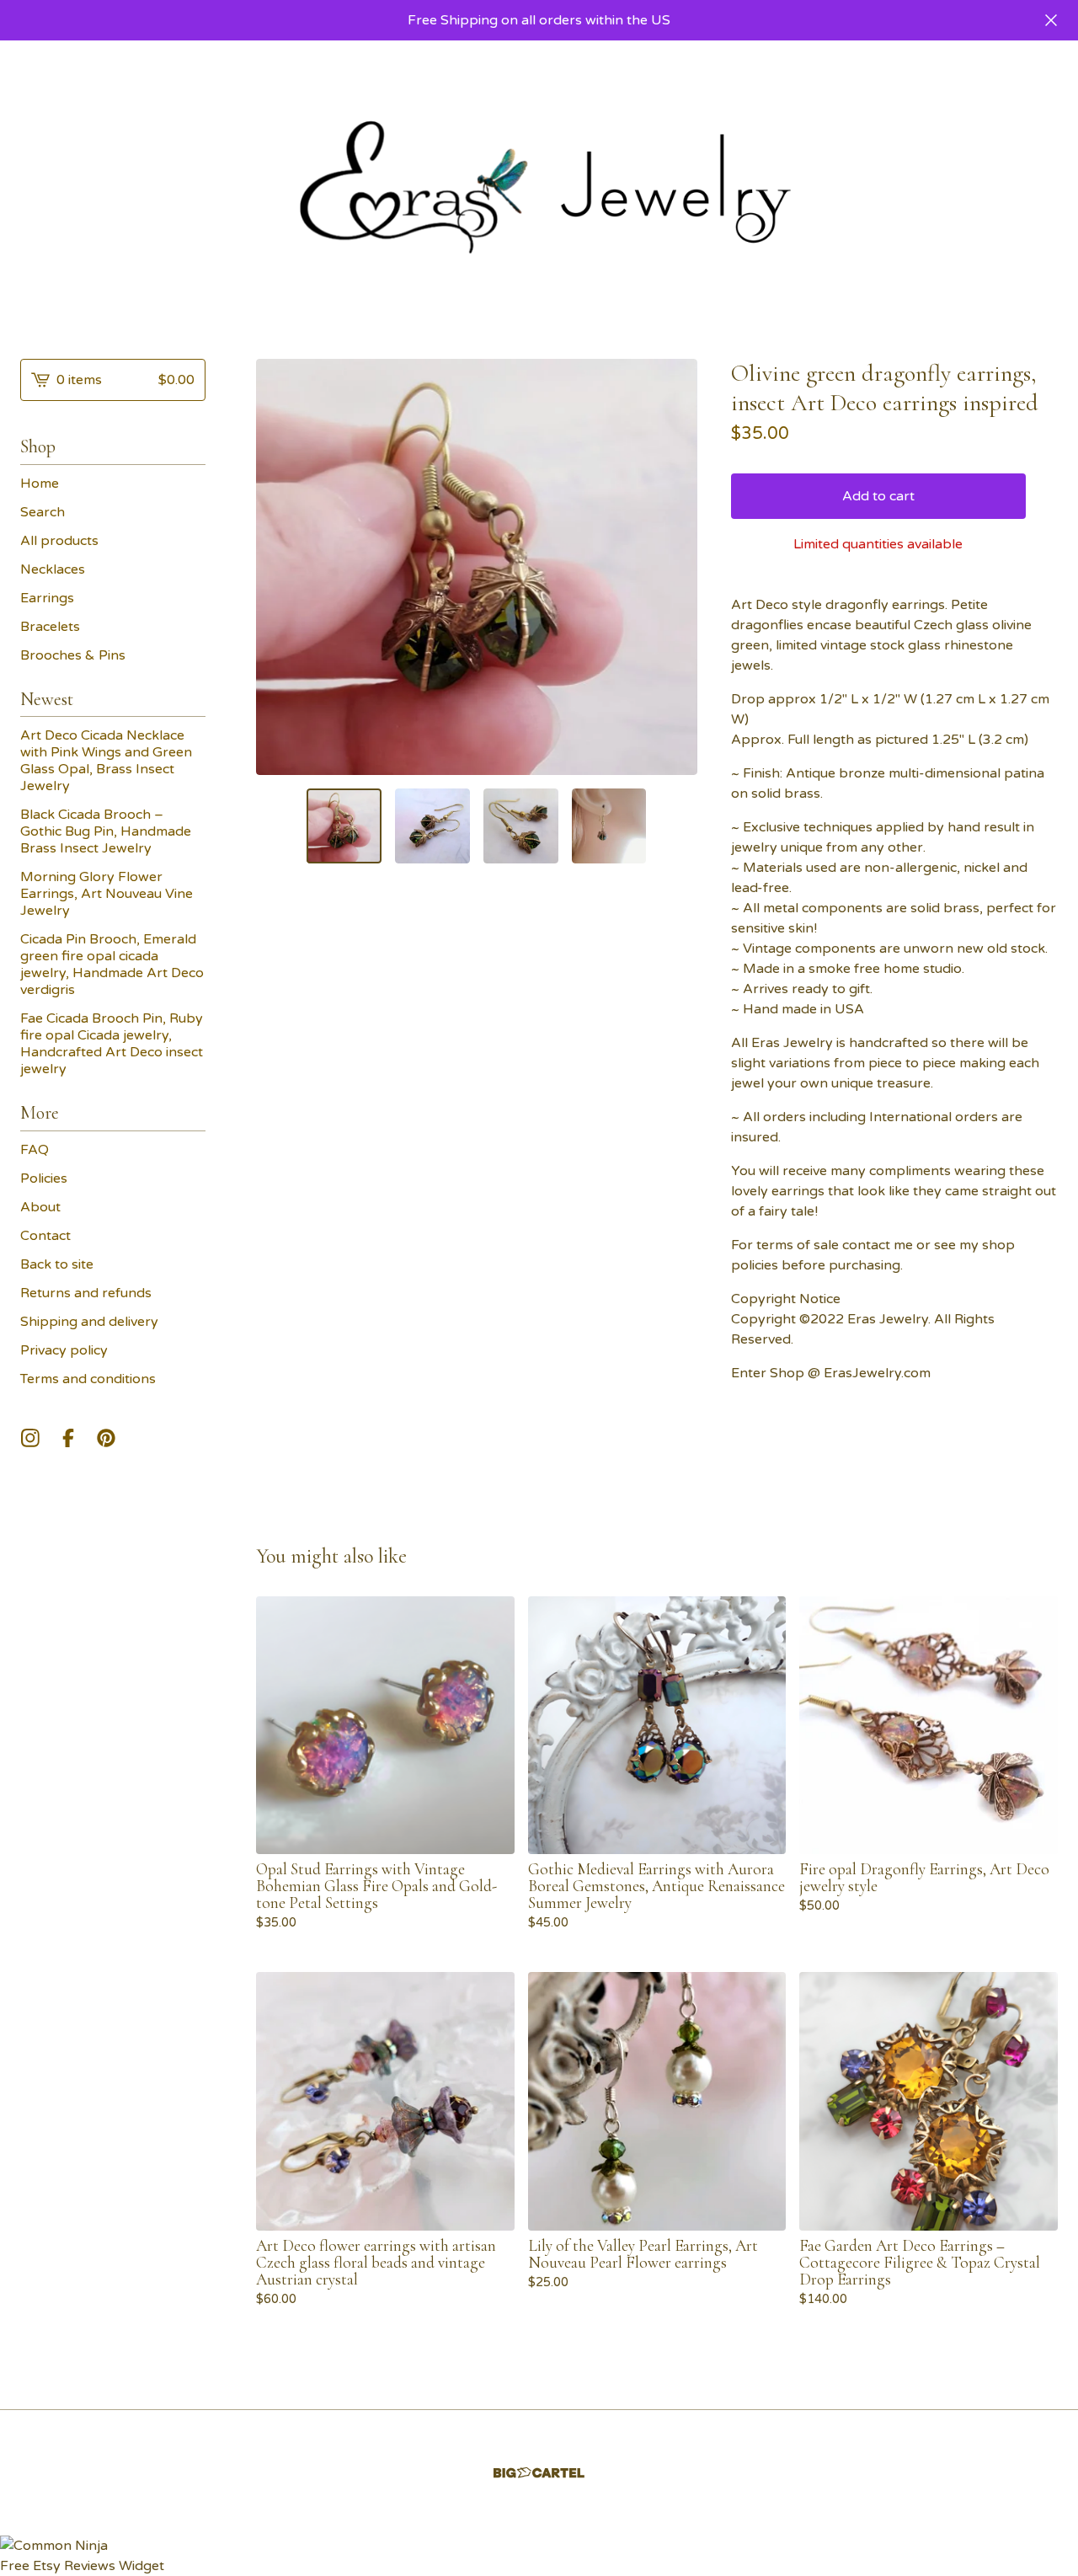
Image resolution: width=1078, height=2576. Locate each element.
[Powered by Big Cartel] (539, 2533)
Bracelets (50, 627)
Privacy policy (64, 1350)
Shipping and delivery (89, 1322)
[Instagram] (30, 1438)
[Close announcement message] (1051, 20)
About (40, 1207)
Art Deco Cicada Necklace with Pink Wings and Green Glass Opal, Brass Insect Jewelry (106, 761)
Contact (45, 1236)
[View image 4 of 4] (609, 826)
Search (43, 512)
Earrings (47, 598)
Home (40, 484)
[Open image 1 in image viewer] (477, 567)
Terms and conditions (88, 1379)
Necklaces (53, 569)
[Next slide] (674, 567)
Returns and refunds (86, 1293)
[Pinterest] (106, 1438)
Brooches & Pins (73, 655)
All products (59, 541)
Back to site (57, 1264)
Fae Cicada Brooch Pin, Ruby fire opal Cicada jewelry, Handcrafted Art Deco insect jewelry (112, 1044)
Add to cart (878, 496)
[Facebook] (68, 1438)
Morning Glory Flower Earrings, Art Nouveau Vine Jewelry (107, 894)
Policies (44, 1178)
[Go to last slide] (280, 567)
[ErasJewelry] (539, 186)
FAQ (35, 1150)
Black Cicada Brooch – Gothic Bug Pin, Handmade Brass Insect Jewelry (106, 831)
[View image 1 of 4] (344, 826)
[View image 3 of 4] (521, 826)
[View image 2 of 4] (432, 826)
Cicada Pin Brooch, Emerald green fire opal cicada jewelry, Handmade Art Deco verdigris (112, 965)
